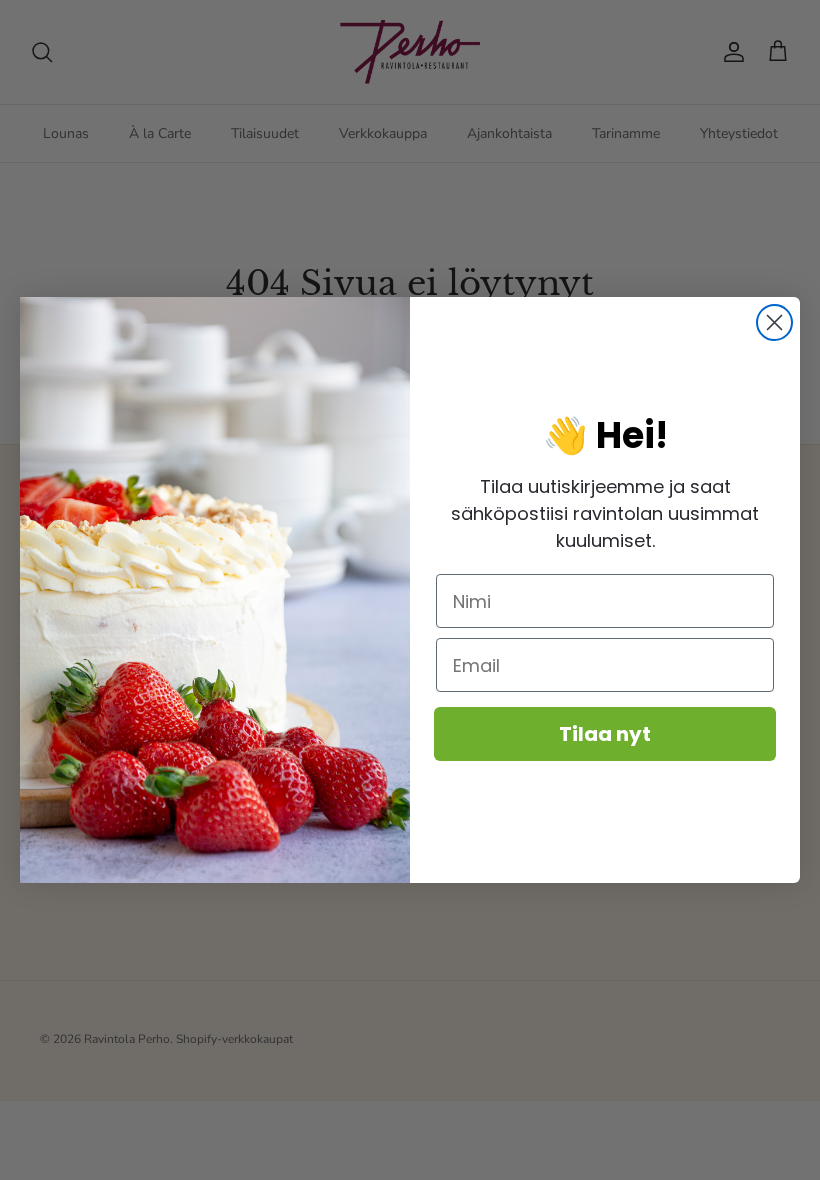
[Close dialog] (774, 322)
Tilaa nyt (605, 734)
